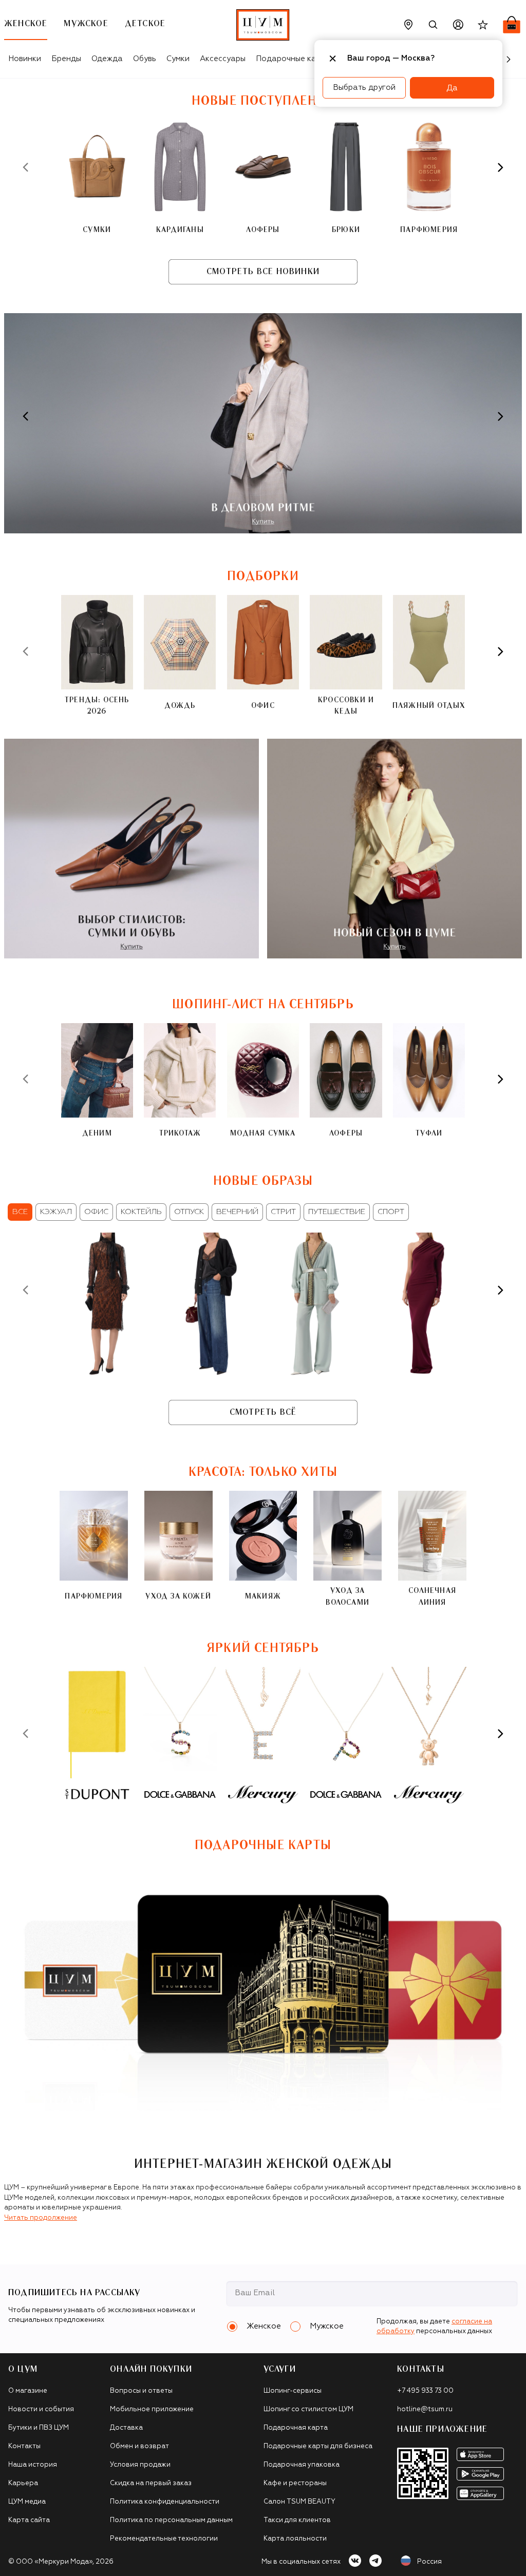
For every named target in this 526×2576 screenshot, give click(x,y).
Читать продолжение (41, 2218)
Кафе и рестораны (295, 2483)
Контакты (24, 2446)
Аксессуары (223, 59)
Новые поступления (263, 101)
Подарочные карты (293, 59)
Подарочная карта (296, 2428)
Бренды (66, 59)
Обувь (145, 59)
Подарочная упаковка (302, 2465)
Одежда (107, 59)
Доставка (126, 2428)
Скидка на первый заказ (151, 2483)
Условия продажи (140, 2465)
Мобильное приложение (152, 2409)
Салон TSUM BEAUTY (299, 2502)
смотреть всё (263, 1412)
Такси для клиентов (297, 2520)
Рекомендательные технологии (164, 2539)
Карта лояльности (295, 2539)
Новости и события (41, 2409)
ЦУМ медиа (27, 2502)
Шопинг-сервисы (293, 2391)
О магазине (28, 2391)
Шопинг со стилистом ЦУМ (308, 2409)
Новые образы (263, 1181)
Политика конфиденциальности (165, 2502)
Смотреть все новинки (263, 272)
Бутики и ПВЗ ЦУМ (39, 2428)
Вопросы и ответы (141, 2391)
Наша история (33, 2465)
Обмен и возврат (139, 2446)
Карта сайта (29, 2520)
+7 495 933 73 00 (425, 2391)
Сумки (178, 59)
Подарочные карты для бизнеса (318, 2446)
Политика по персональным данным (171, 2520)
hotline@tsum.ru (425, 2409)
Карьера (23, 2483)
